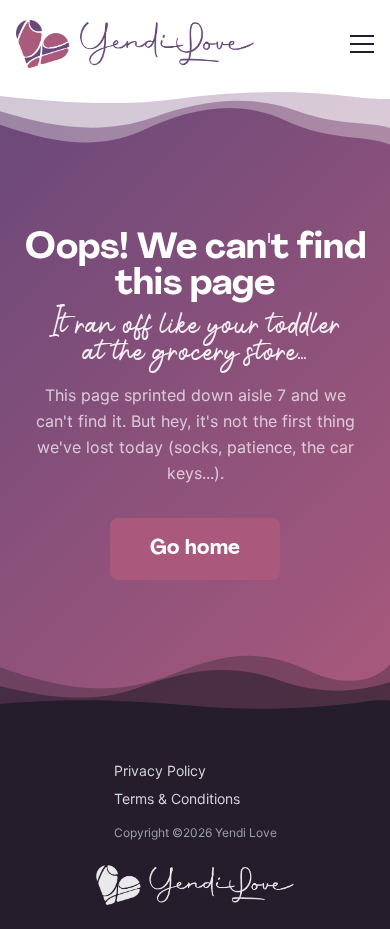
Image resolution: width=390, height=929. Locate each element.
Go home (195, 549)
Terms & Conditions (177, 798)
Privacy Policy (160, 770)
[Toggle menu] (362, 44)
